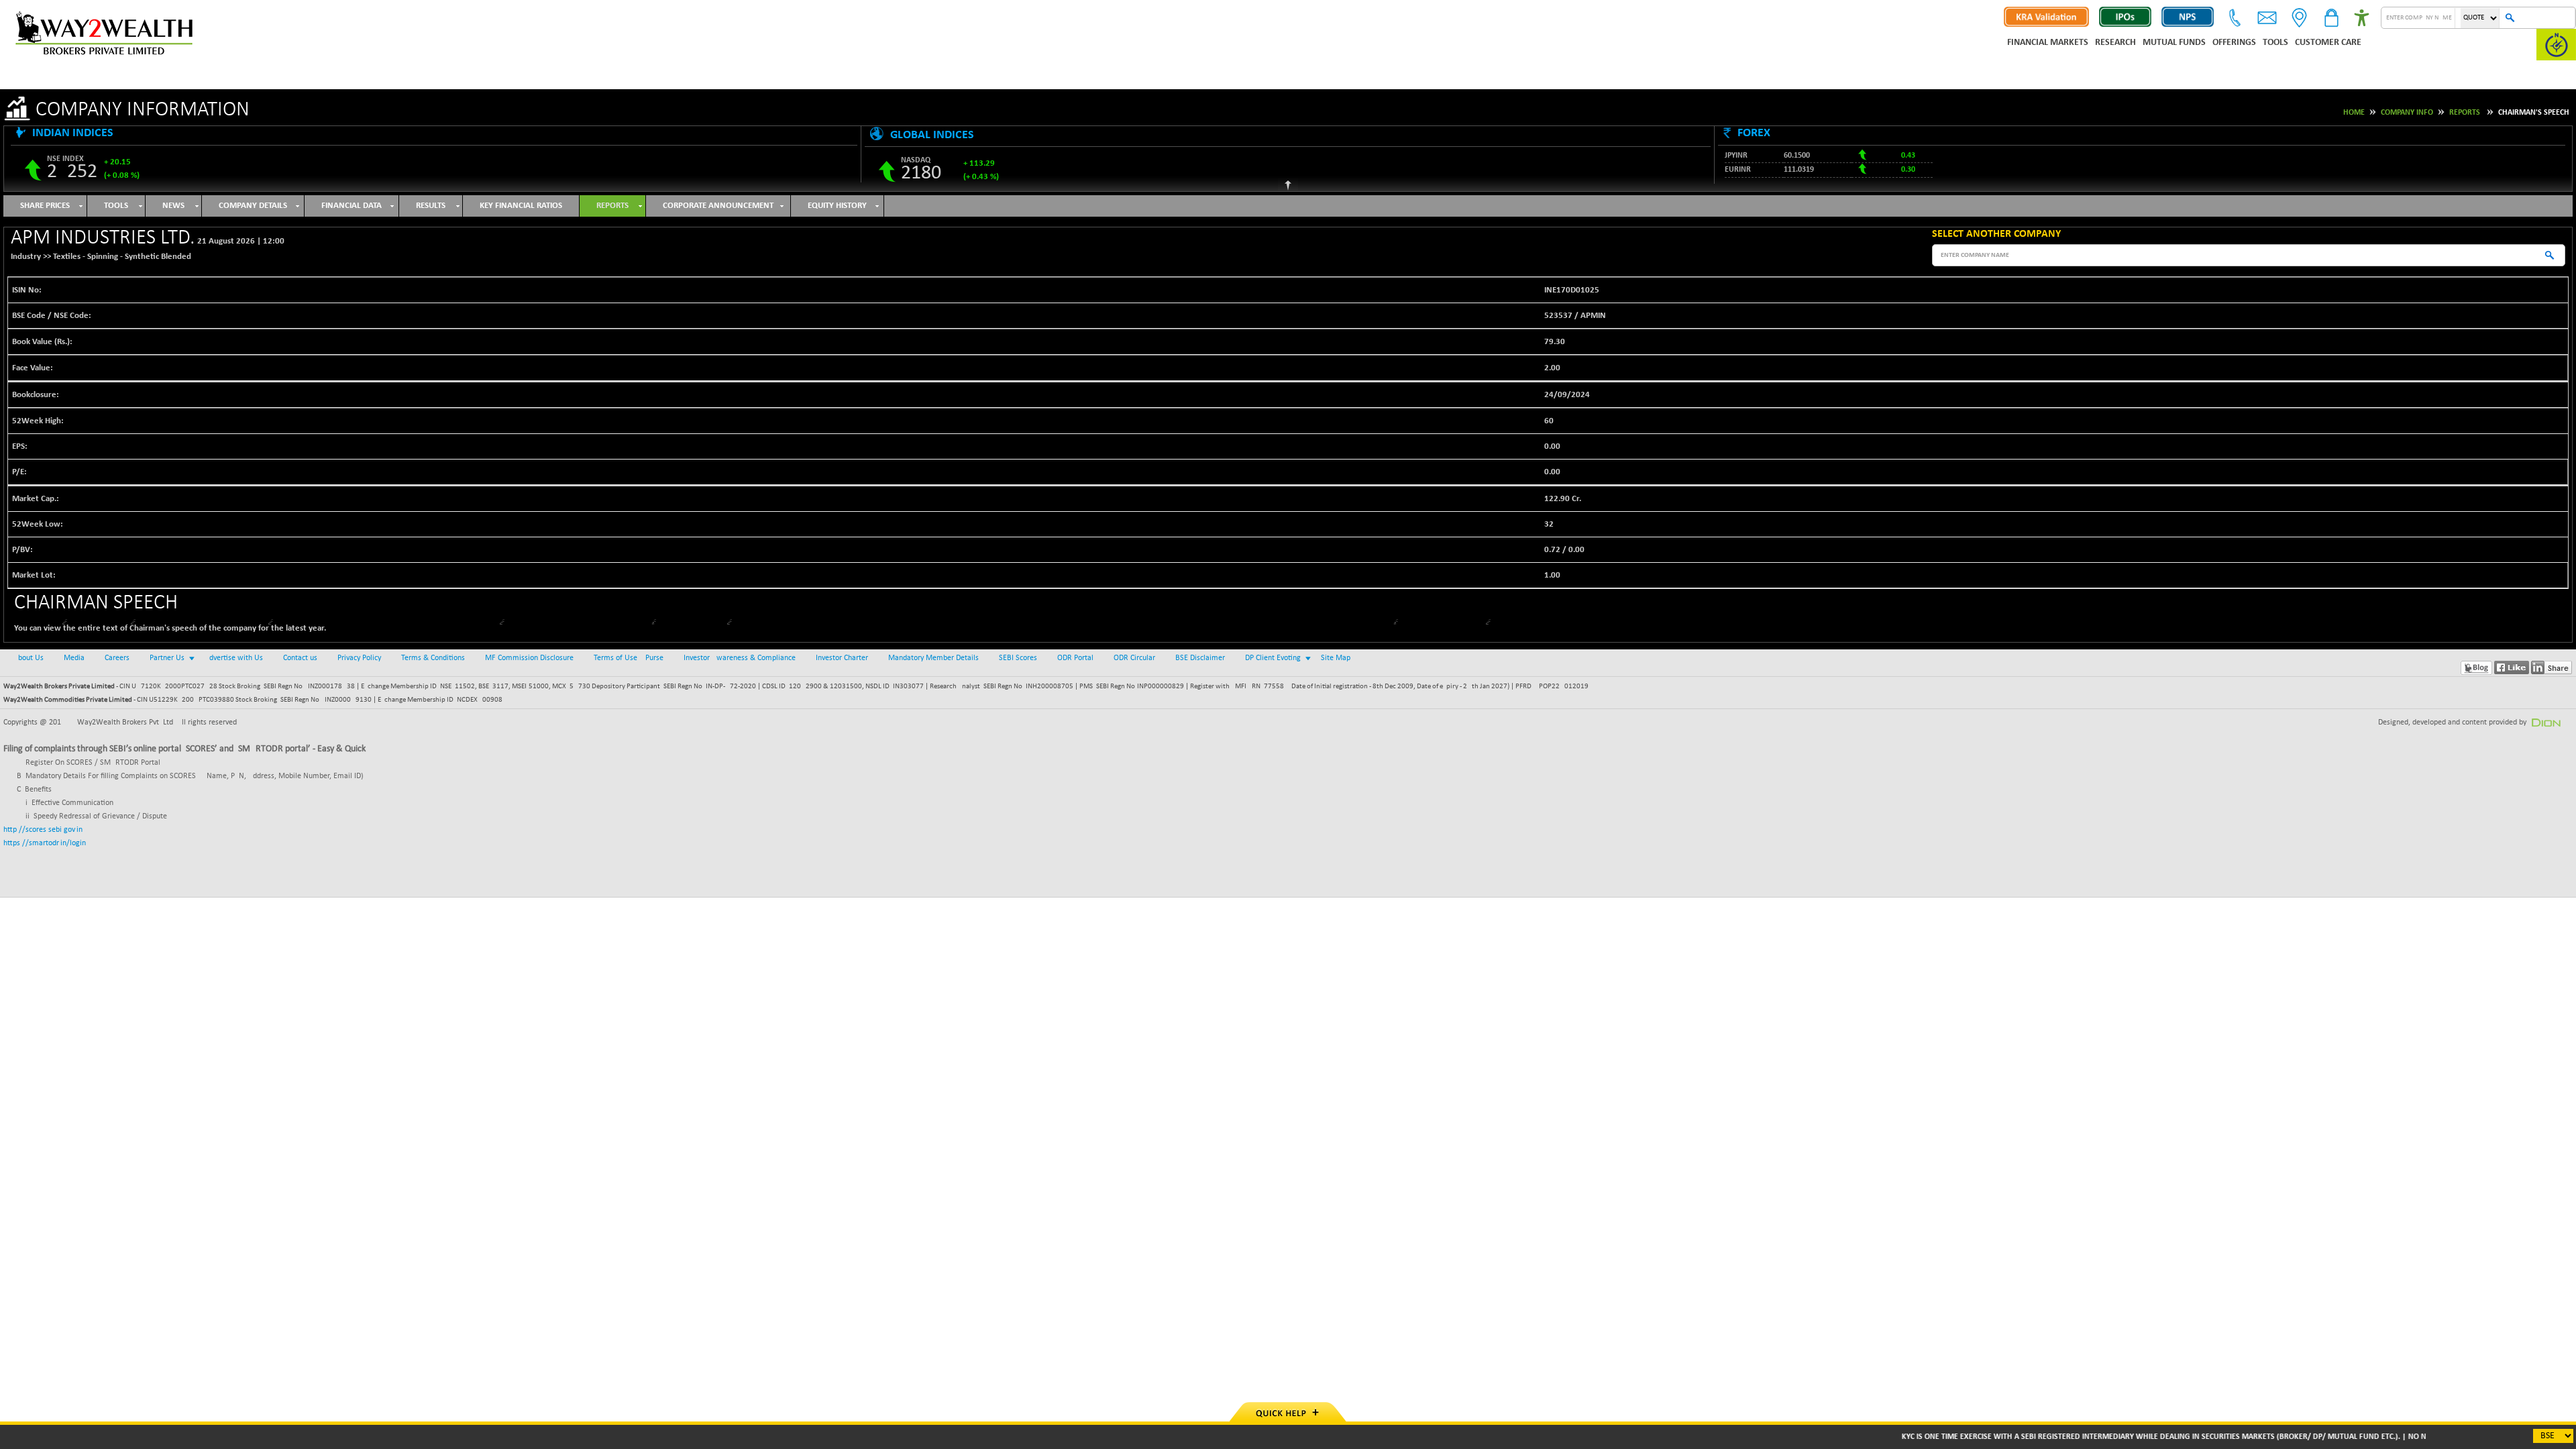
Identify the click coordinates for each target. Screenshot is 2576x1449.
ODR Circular (1134, 658)
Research (2115, 43)
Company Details (253, 206)
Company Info (2407, 113)
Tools (2275, 43)
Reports (2465, 113)
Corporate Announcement (718, 206)
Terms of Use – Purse (629, 658)
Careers (117, 658)
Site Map (1336, 658)
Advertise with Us (234, 658)
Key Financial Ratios (521, 206)
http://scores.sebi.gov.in (43, 830)
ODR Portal (1075, 658)
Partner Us (167, 658)
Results (431, 206)
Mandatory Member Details (933, 658)
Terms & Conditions (433, 658)
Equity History (837, 206)
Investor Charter (842, 658)
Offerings (2234, 43)
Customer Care (2328, 43)
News (173, 206)
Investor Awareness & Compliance (740, 658)
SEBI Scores (1018, 658)
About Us (29, 658)
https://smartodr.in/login (45, 843)
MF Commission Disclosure (529, 658)
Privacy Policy (359, 658)
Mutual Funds (2174, 43)
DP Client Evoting (1273, 658)
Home (2354, 113)
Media (74, 658)
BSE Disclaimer (1200, 658)
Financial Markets (2048, 43)
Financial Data (352, 206)
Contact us (300, 658)
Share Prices (45, 206)
